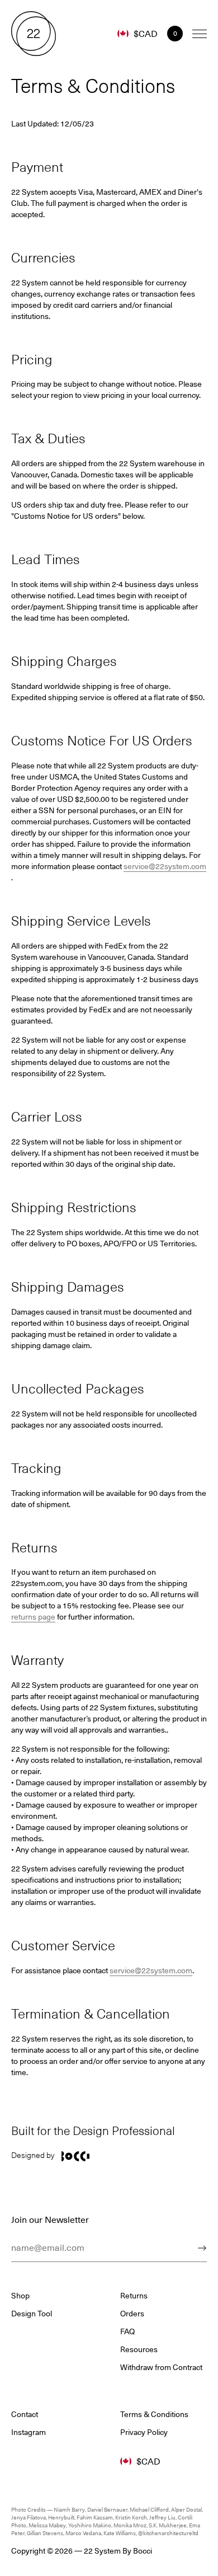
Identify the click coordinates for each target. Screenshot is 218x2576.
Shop (20, 2296)
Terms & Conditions (154, 2414)
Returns (134, 2296)
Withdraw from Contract (161, 2367)
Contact (25, 2414)
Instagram (29, 2432)
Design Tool (32, 2314)
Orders (132, 2314)
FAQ (127, 2331)
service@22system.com (165, 866)
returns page (33, 1617)
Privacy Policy (144, 2432)
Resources (139, 2349)
